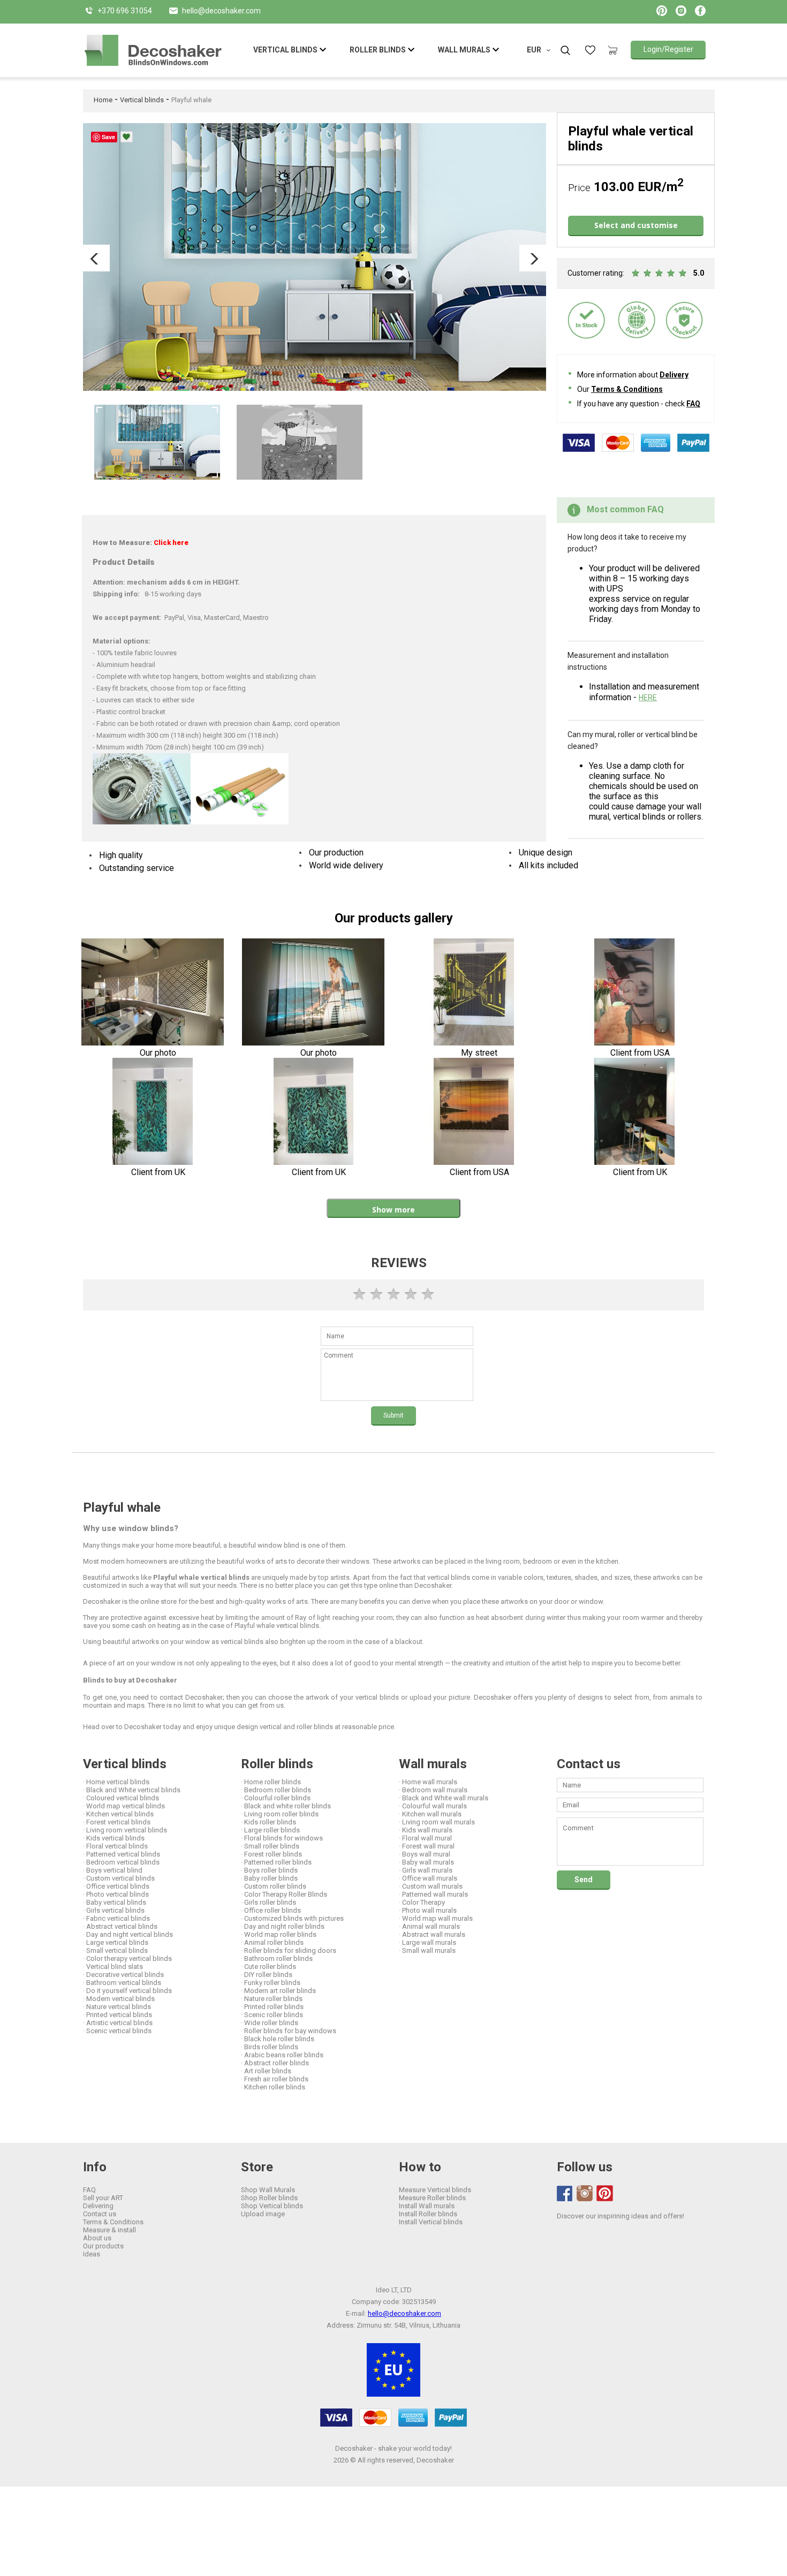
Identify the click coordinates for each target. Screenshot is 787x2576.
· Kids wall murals (426, 1830)
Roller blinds (277, 1764)
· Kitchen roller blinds (273, 2087)
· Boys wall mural (425, 1854)
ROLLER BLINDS (378, 50)
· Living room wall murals (437, 1822)
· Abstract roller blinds (275, 2063)
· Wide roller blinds (270, 2023)
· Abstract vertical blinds (120, 1926)
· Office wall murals (428, 1878)
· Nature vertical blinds (117, 2007)
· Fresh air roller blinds (275, 2079)
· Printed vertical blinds (118, 2015)
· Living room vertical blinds (125, 1830)
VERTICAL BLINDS (285, 50)
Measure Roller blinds (432, 2198)
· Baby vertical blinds (115, 1902)
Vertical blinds (142, 100)
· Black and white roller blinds (286, 1806)
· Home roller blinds (271, 1782)
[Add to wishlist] (127, 137)
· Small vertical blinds (115, 1950)
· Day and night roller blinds (283, 1926)
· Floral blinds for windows (282, 1838)
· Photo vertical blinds (116, 1894)
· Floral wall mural (425, 1838)
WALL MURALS (464, 50)
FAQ (693, 404)
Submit (393, 1415)
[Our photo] (153, 993)
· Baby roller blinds (269, 1878)
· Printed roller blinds (272, 2007)
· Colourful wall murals (433, 1806)
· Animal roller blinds (272, 1942)
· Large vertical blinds (116, 1942)
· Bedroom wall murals (433, 1790)
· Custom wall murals (431, 1886)
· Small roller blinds (270, 1846)
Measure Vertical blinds (435, 2190)
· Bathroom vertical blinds (122, 1983)
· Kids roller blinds (268, 1822)
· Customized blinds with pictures (292, 1918)
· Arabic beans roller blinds (282, 2055)
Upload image (263, 2214)
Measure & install (109, 2230)
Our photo (158, 1053)
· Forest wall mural (427, 1846)
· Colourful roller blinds (276, 1798)
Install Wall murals (427, 2206)
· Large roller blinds (270, 1830)
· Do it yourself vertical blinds (127, 1991)
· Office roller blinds (271, 1910)
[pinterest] (604, 2193)
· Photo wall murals (428, 1910)
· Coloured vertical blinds (121, 1798)
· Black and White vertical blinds (132, 1790)
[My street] (474, 993)
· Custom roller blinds (274, 1886)
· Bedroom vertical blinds (121, 1862)
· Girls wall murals (426, 1870)
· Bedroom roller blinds (276, 1790)
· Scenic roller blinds (272, 2015)
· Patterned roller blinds (276, 1862)
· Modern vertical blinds (119, 1999)
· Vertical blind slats (113, 1967)
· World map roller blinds (279, 1934)
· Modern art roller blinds (278, 1991)
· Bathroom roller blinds (277, 1958)
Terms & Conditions (627, 389)
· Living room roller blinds (280, 1814)
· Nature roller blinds (272, 1999)
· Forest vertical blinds (117, 1822)
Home (103, 100)
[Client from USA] (635, 993)
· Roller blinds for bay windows (289, 2031)
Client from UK (158, 1172)
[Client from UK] (153, 1112)
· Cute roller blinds (268, 1967)
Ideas (92, 2254)
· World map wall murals (436, 1918)
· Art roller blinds (266, 2071)
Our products (103, 2246)
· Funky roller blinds (271, 1983)
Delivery (674, 375)
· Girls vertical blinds (114, 1910)
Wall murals (433, 1764)
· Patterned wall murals (433, 1894)
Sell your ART (103, 2198)
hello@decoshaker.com (404, 2313)
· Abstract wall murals (432, 1934)
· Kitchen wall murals (430, 1814)
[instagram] (585, 2193)
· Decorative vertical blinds (123, 1975)
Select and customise (636, 225)
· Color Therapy (422, 1902)
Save (108, 137)
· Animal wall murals (429, 1926)
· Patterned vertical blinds (122, 1854)
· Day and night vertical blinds (128, 1934)
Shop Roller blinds (269, 2198)
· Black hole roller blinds (278, 2039)
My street (479, 1053)
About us (97, 2238)
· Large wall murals (427, 1942)
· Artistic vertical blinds (118, 2023)
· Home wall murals (428, 1782)
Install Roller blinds (428, 2214)
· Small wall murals (427, 1950)
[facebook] (565, 2194)
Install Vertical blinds (431, 2222)
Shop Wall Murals (268, 2190)
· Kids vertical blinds (114, 1838)
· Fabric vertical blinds (116, 1918)
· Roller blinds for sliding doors (289, 1950)
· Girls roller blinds (268, 1902)
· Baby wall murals (426, 1862)
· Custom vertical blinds (119, 1878)
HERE (648, 698)
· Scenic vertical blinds (117, 2031)
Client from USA (640, 1053)
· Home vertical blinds (116, 1782)
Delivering (98, 2206)
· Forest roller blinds (271, 1854)
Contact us (100, 2214)
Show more (393, 1210)
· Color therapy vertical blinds (127, 1958)
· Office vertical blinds (116, 1886)
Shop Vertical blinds (272, 2206)
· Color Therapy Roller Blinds (284, 1894)
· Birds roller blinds (270, 2047)
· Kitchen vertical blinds (118, 1814)
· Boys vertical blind (113, 1870)
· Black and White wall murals (444, 1798)
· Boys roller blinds (269, 1870)
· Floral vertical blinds (115, 1846)
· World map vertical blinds (124, 1806)
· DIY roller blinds (267, 1975)
